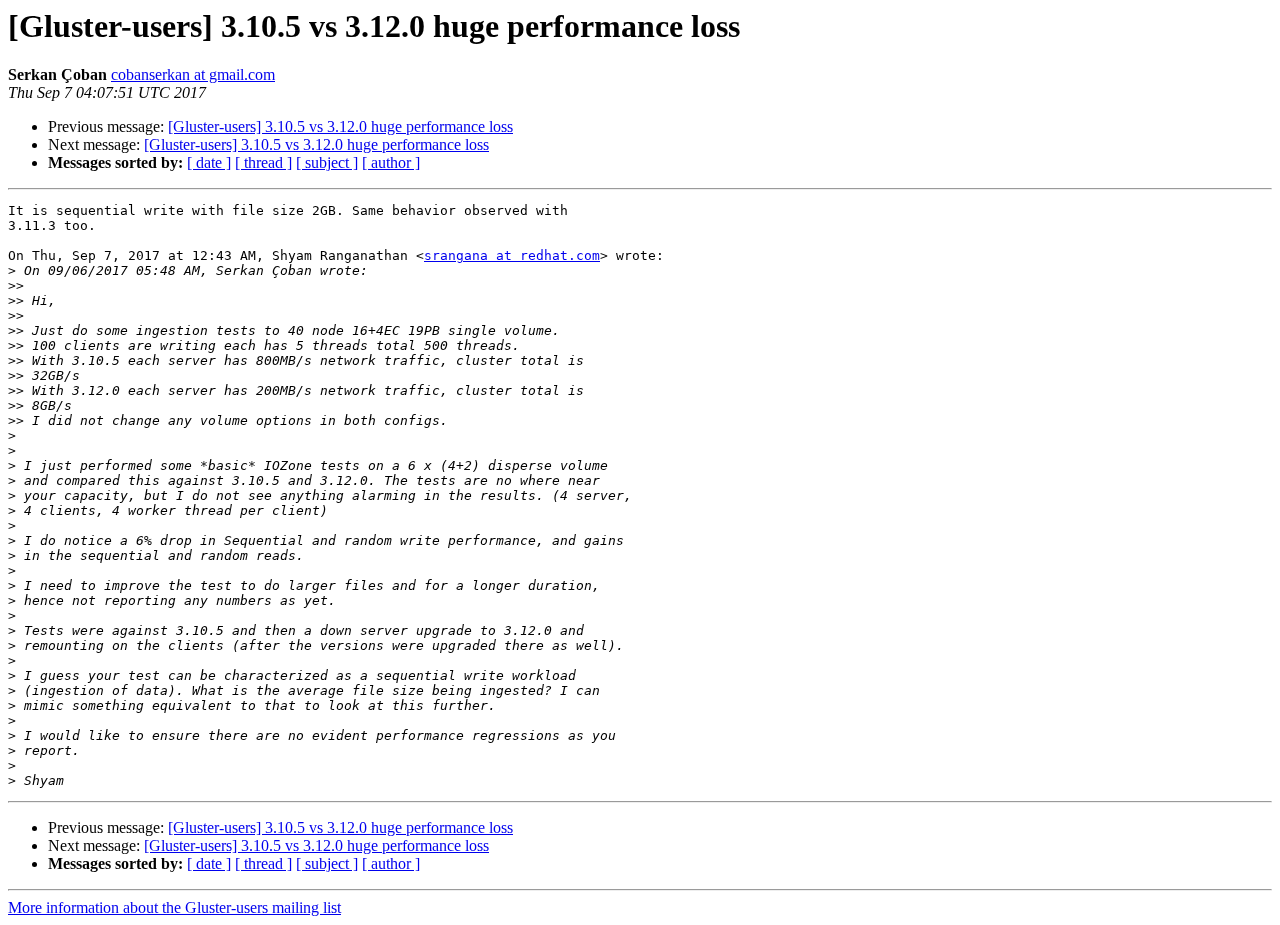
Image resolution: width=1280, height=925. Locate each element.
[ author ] (391, 162)
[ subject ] (327, 162)
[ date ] (209, 162)
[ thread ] (263, 162)
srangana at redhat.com (512, 255)
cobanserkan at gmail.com (193, 74)
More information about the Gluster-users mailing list (174, 907)
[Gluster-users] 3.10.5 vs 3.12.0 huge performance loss (340, 126)
